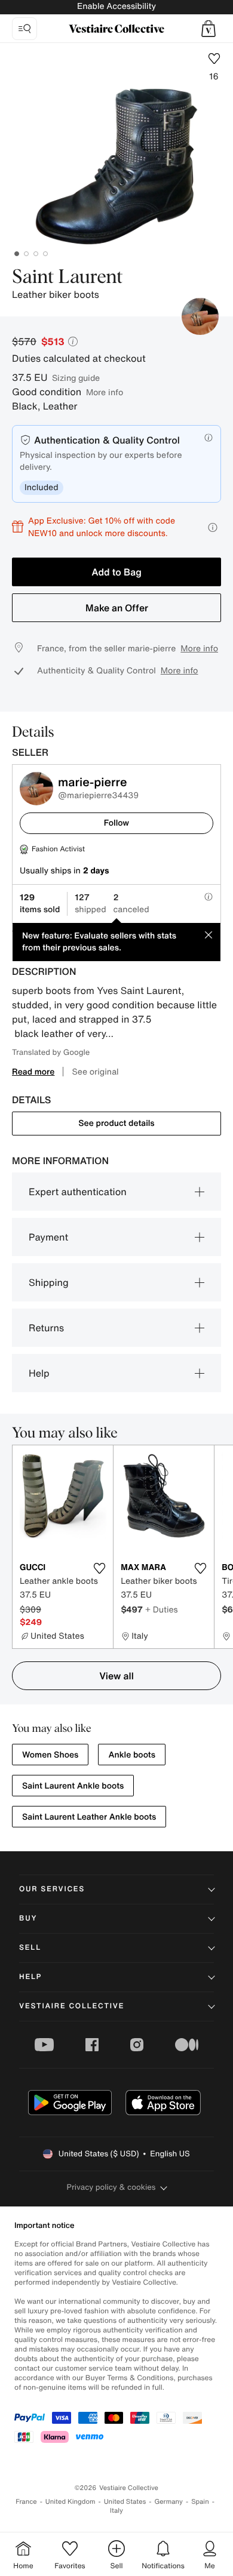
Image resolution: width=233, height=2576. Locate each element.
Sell (30, 1948)
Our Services (52, 1889)
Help (39, 1373)
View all (116, 1676)
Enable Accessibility (116, 6)
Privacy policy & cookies (111, 2187)
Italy (116, 2511)
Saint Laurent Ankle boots (73, 1786)
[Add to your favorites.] (99, 1568)
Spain (200, 2502)
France (26, 2502)
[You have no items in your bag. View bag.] (209, 29)
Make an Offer (117, 608)
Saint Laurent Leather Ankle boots (89, 1817)
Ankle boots (132, 1755)
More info (105, 392)
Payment (48, 1237)
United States (125, 2502)
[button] (209, 29)
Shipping (49, 1282)
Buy (28, 1918)
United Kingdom (70, 2502)
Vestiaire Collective (72, 2006)
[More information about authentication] (209, 438)
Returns (46, 1328)
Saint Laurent (68, 278)
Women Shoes (50, 1755)
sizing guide (76, 378)
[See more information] (213, 527)
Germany (168, 2502)
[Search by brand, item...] (24, 29)
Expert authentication (78, 1192)
